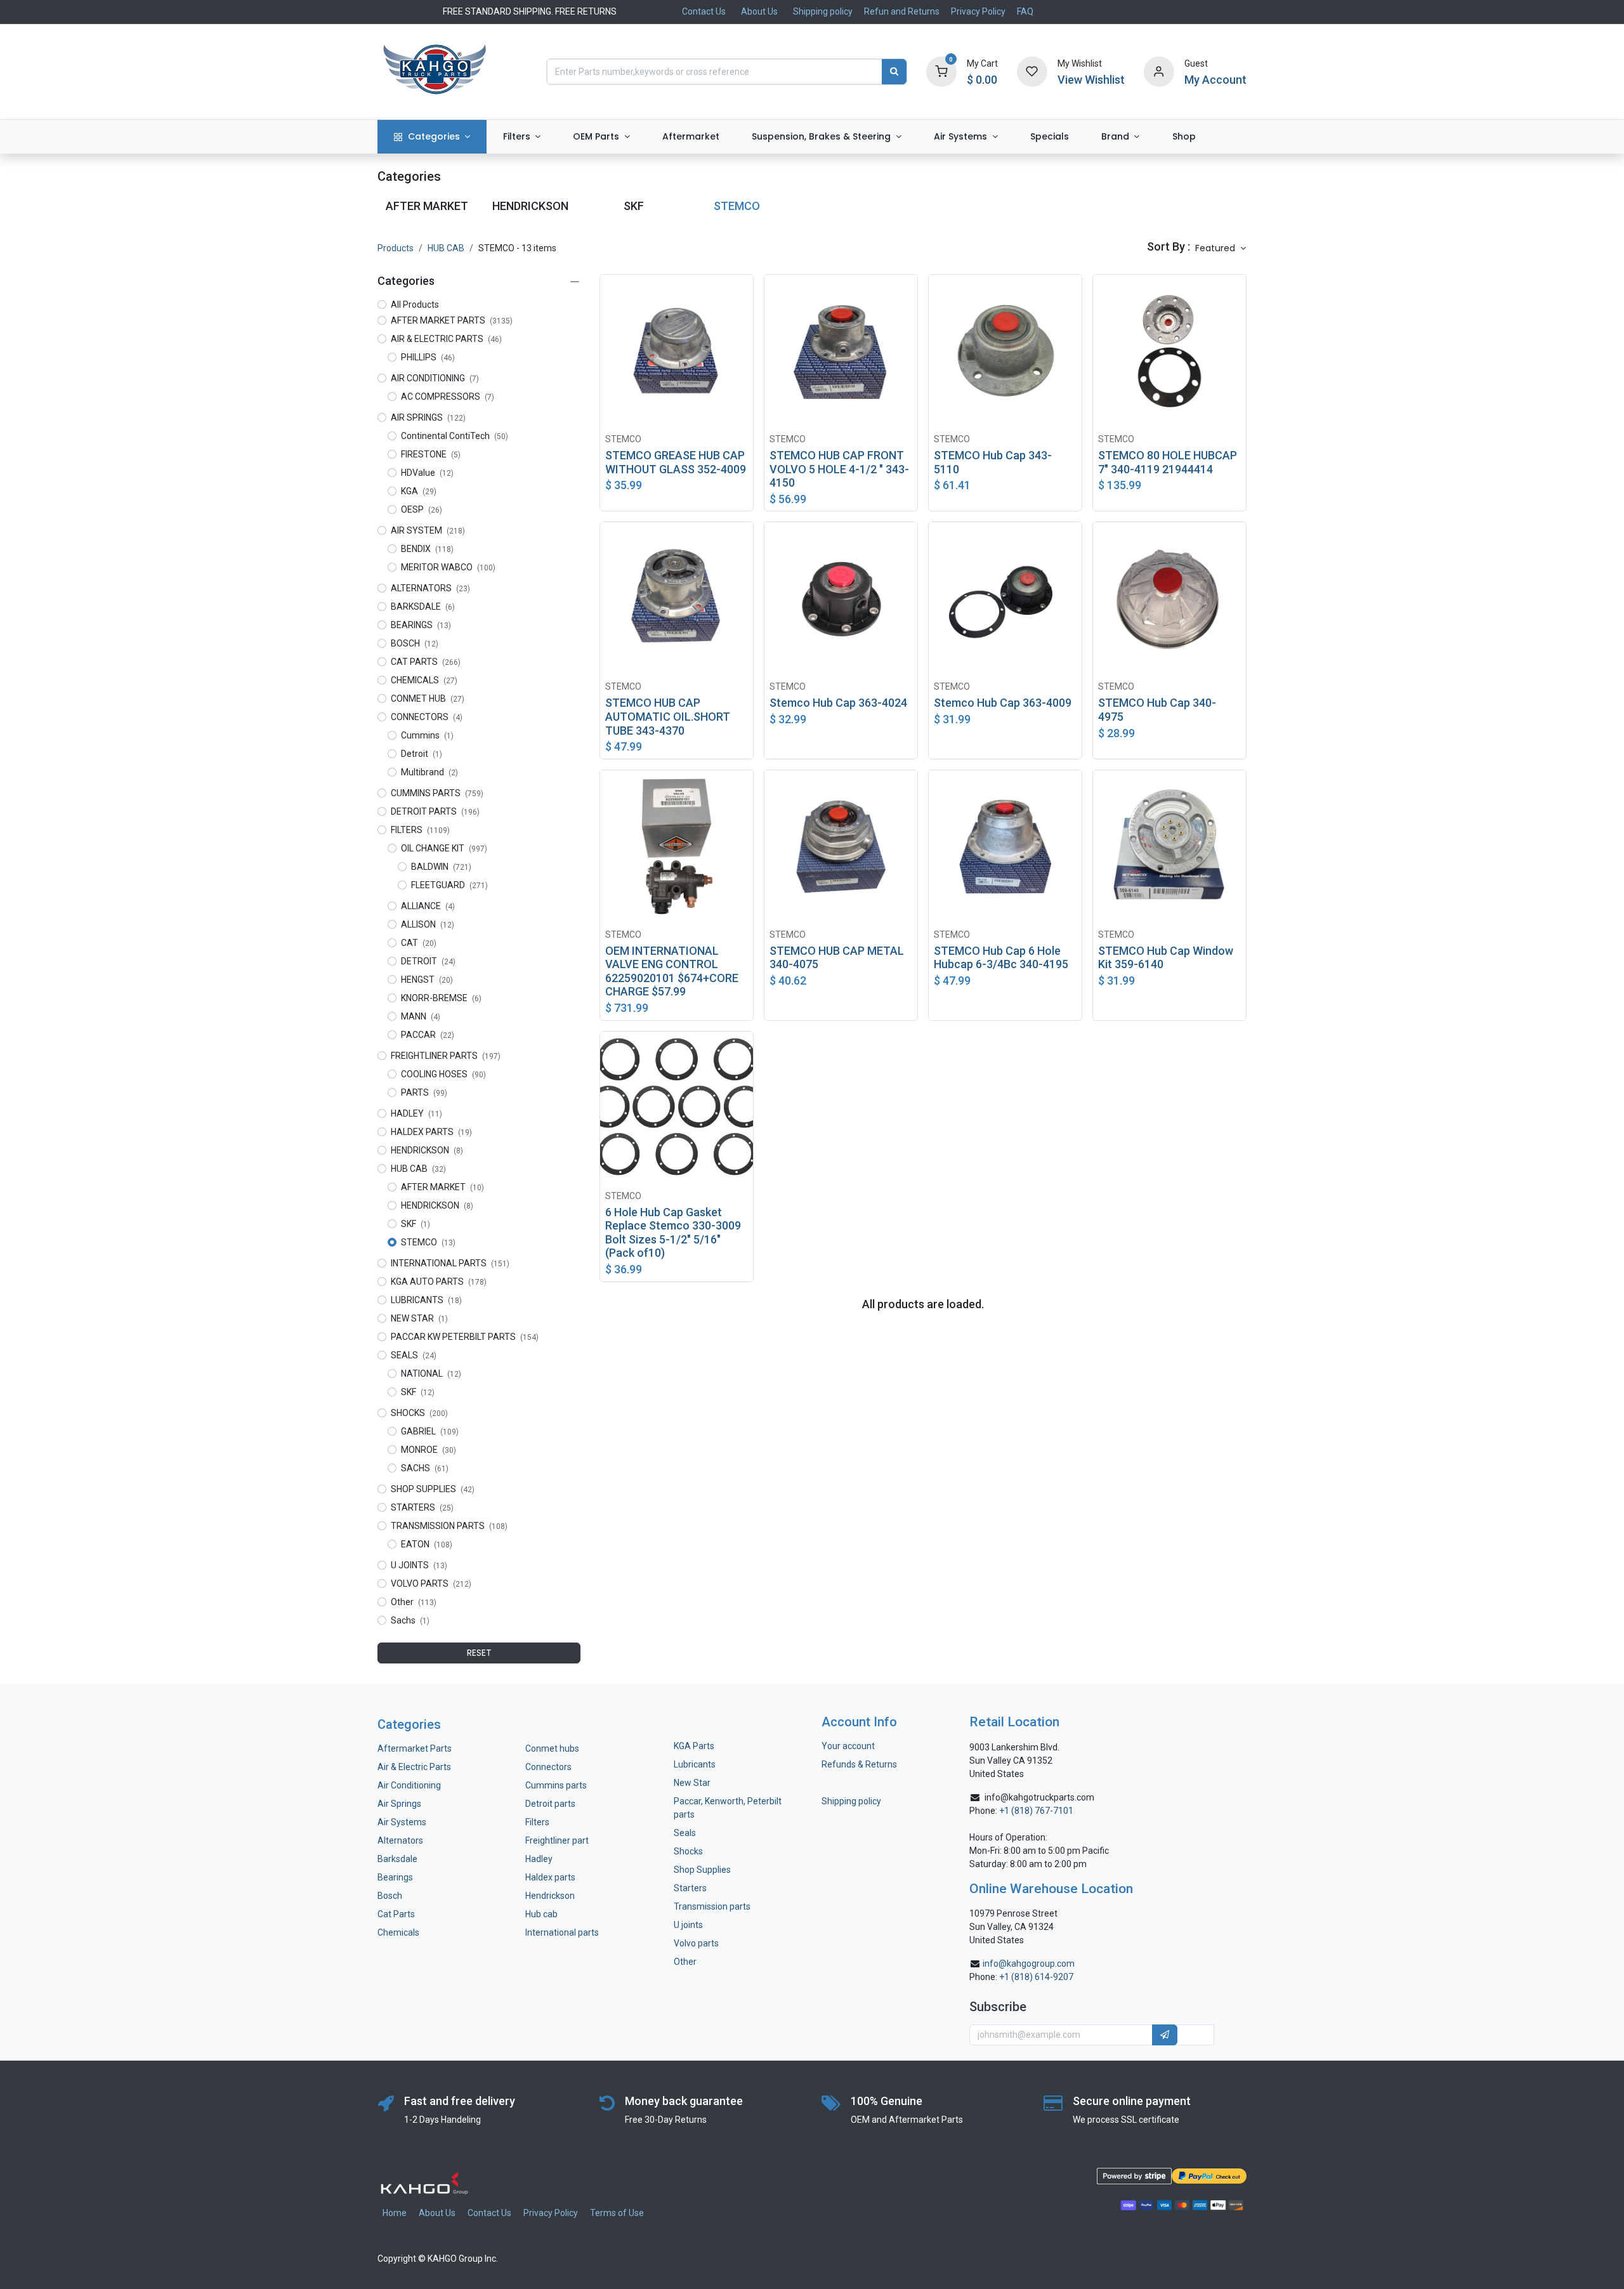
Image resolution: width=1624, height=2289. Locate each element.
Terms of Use (617, 2213)
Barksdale (397, 1859)
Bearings (395, 1877)
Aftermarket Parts (415, 1748)
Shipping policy (823, 11)
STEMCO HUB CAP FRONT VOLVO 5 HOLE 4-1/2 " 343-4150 (839, 469)
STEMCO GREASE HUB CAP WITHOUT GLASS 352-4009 (676, 462)
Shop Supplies (702, 1870)
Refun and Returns (902, 11)
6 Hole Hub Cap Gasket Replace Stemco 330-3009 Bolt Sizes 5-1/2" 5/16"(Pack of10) (673, 1233)
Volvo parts (696, 1943)
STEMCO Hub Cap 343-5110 (993, 462)
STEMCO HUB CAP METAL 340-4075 (837, 958)
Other (685, 1962)
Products (396, 248)
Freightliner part (557, 1840)
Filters (537, 1822)
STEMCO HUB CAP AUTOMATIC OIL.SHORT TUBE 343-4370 (668, 716)
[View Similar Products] (747, 294)
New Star (692, 1783)
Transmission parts (712, 1906)
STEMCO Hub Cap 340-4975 (1157, 710)
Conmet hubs (552, 1748)
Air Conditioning (409, 1785)
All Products (415, 305)
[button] (1221, 249)
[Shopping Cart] (941, 71)
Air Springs (399, 1804)
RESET (479, 1653)
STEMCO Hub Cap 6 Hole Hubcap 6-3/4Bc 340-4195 (1001, 958)
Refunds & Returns (859, 1764)
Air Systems (402, 1822)
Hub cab (541, 1914)
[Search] (894, 72)
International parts (562, 1932)
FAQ (1025, 11)
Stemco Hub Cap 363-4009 (1003, 703)
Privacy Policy (978, 11)
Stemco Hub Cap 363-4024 (838, 703)
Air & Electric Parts (414, 1767)
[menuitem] (432, 137)
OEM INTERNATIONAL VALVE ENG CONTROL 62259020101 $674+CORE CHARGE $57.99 (672, 971)
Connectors (549, 1767)
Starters (690, 1888)
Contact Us (704, 11)
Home (395, 2213)
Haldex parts (550, 1877)
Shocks (688, 1851)
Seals (685, 1833)
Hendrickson (550, 1896)
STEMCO (623, 439)
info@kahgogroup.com (1029, 1964)
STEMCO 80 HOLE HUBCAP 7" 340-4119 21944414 (1168, 462)
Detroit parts (550, 1804)
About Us (759, 11)
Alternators (400, 1840)
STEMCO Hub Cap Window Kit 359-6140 (1166, 958)
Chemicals (398, 1932)
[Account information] (1159, 71)
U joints (689, 1925)
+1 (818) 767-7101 (1036, 1811)
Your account (848, 1746)
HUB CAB (446, 248)
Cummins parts (556, 1785)
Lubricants (695, 1764)
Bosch (390, 1896)
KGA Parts (694, 1746)
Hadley (539, 1859)
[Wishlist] (1032, 71)
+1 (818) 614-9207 (1036, 1977)
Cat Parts (396, 1914)
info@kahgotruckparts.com (1039, 1797)
